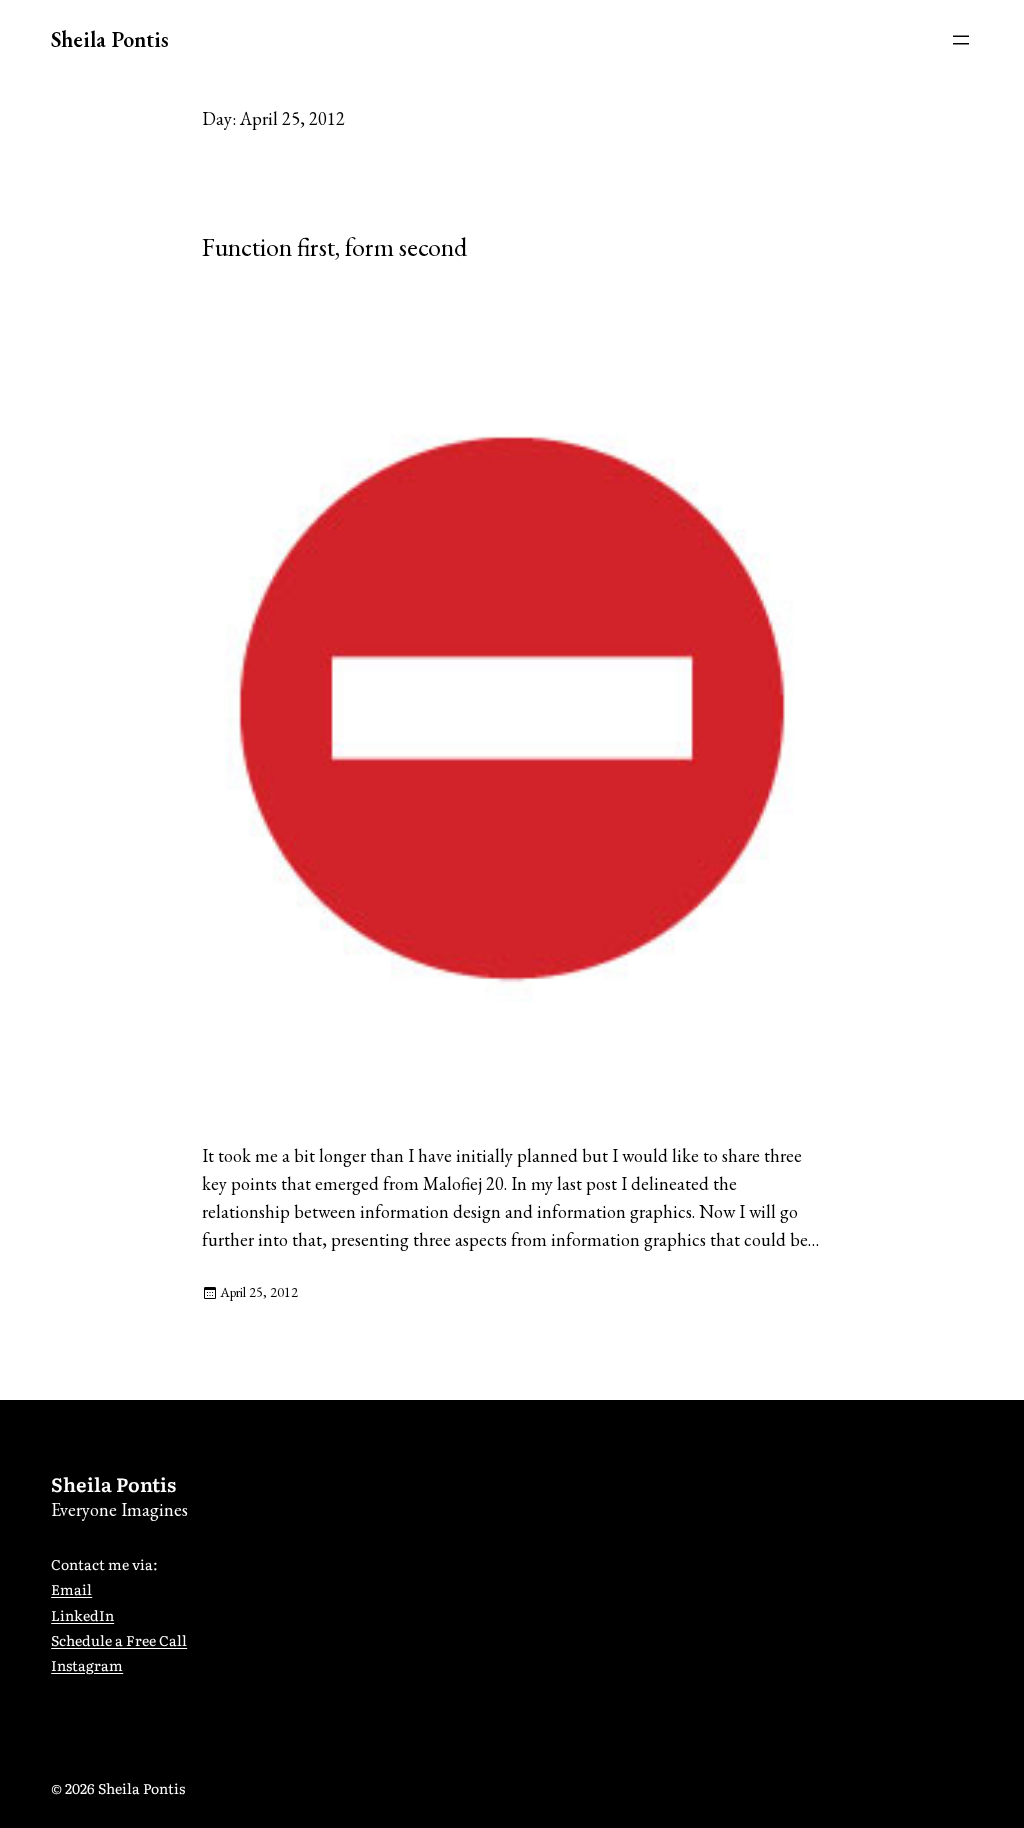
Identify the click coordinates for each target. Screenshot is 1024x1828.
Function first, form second (334, 247)
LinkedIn (82, 1615)
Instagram (87, 1665)
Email (71, 1589)
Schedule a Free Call (119, 1640)
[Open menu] (961, 40)
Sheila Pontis (110, 39)
